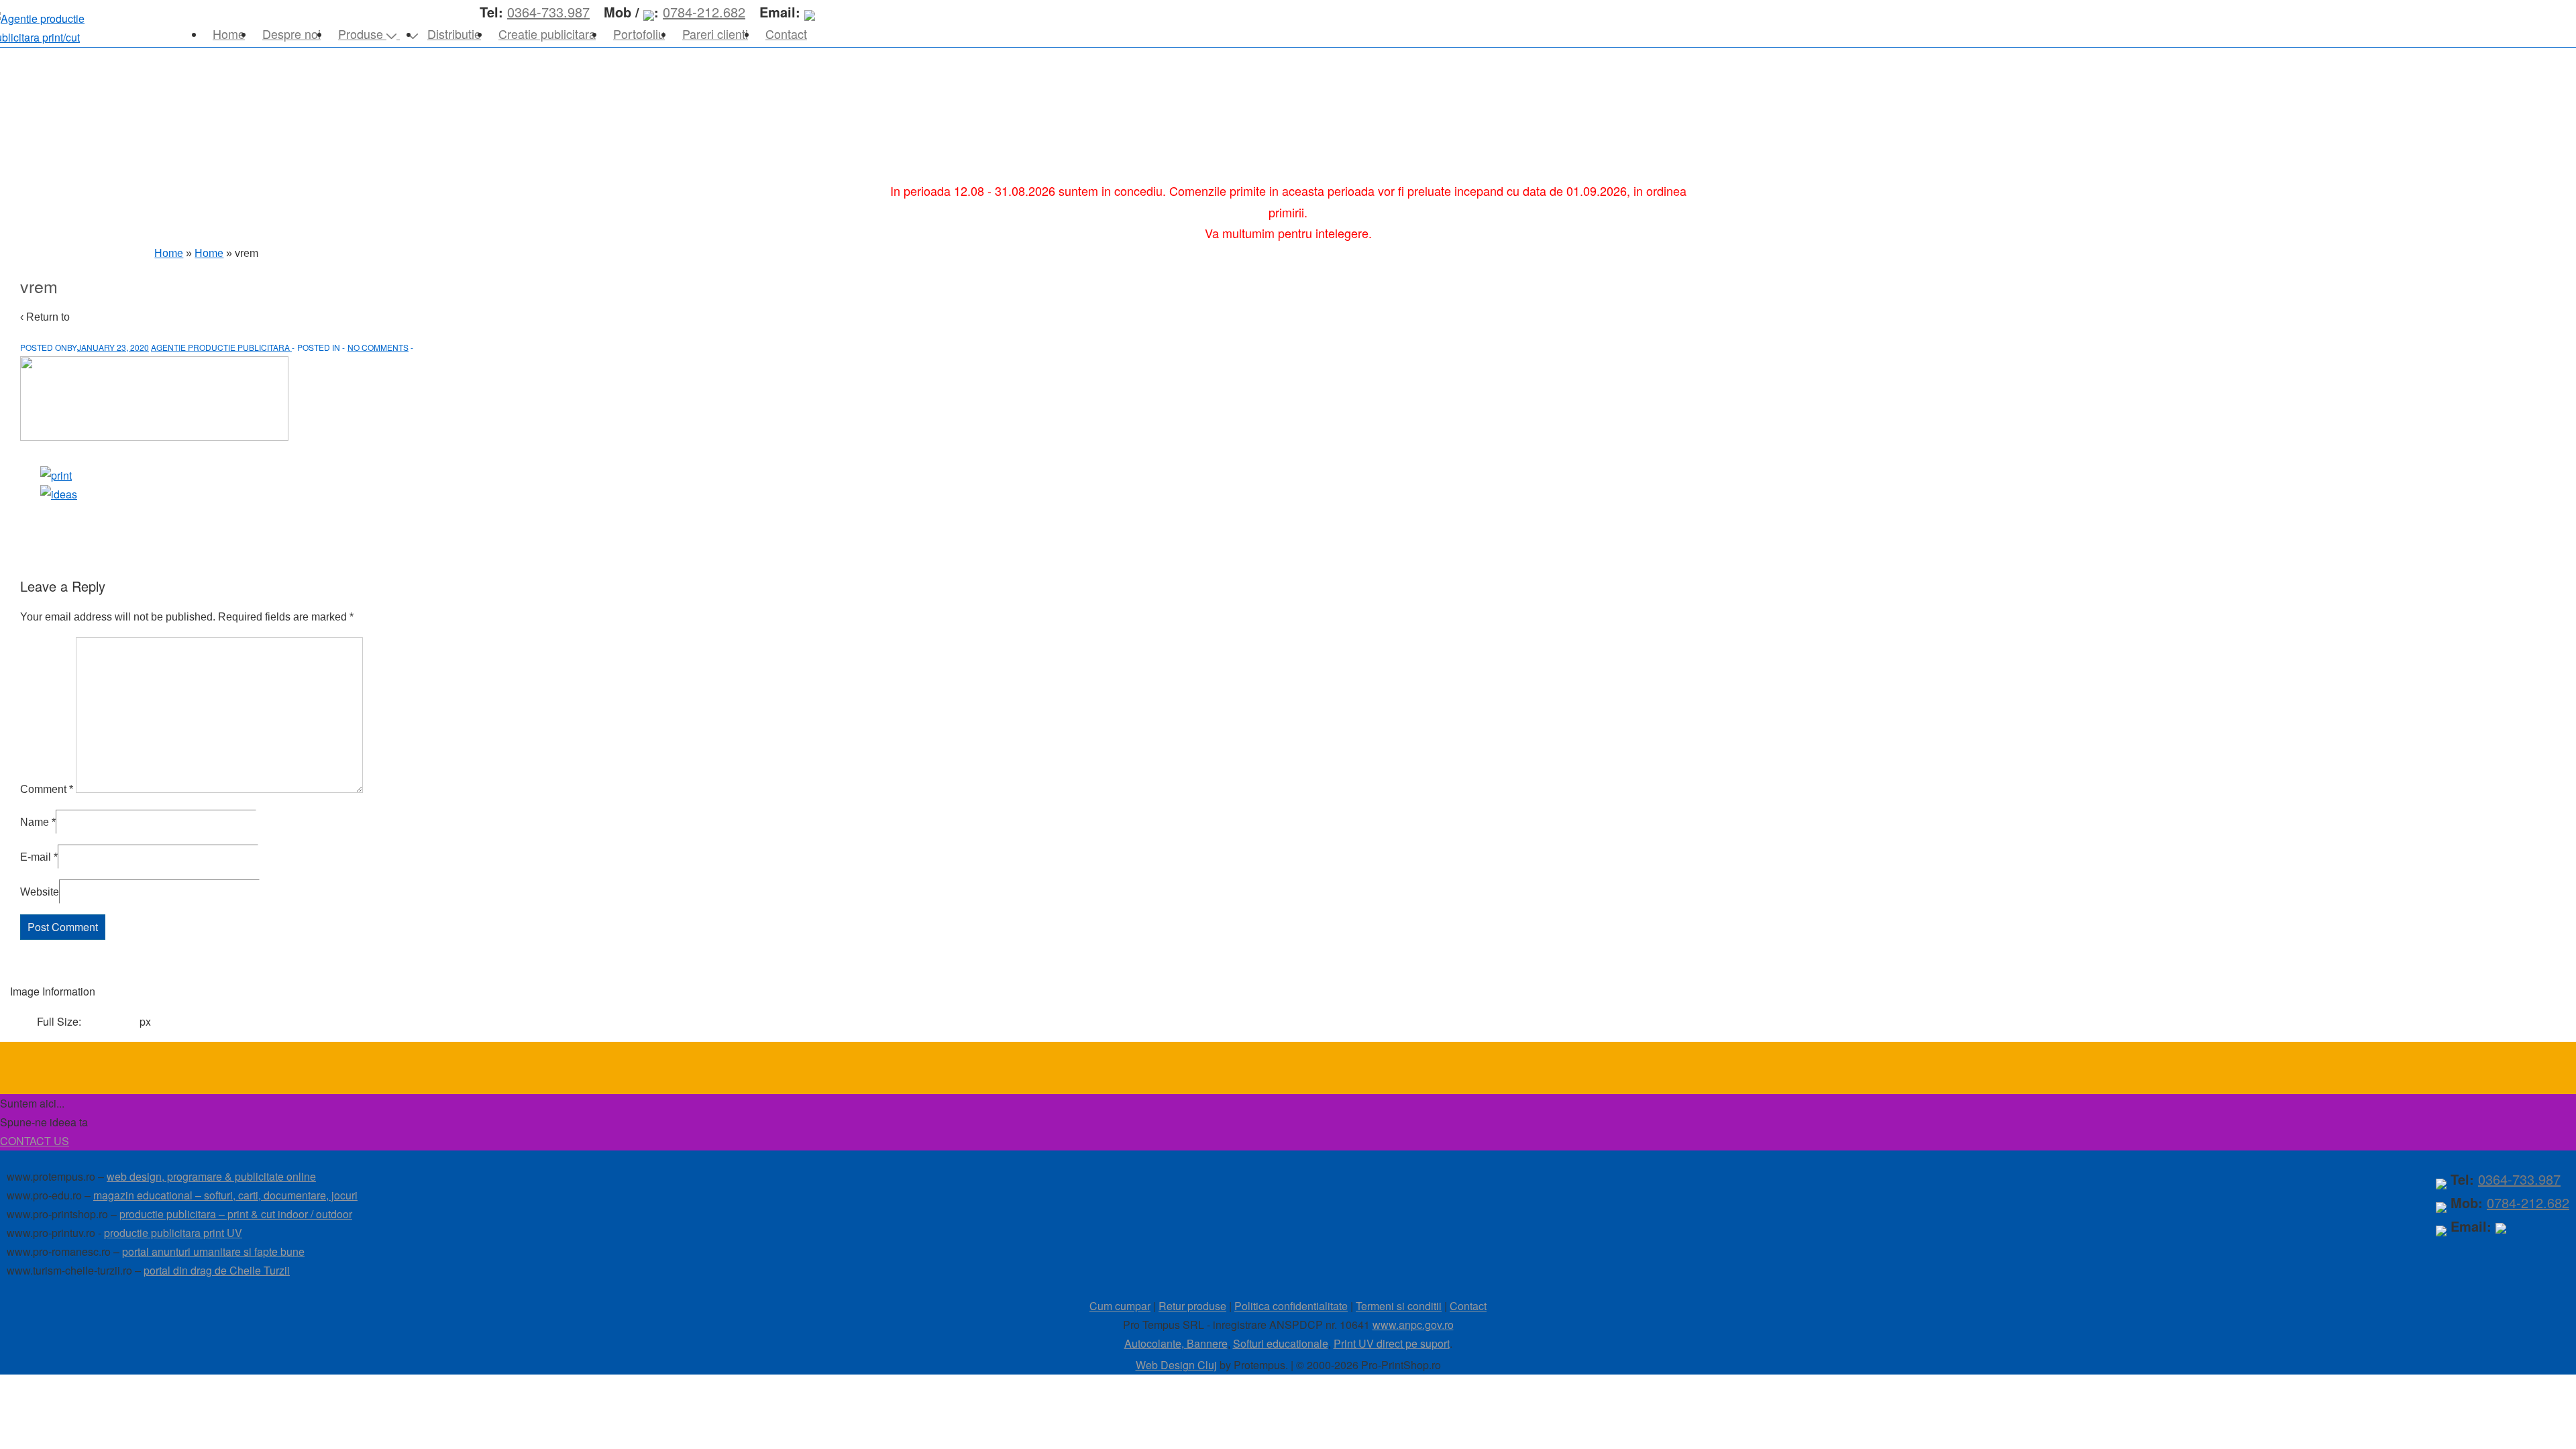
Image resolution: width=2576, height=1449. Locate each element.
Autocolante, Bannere (1176, 1343)
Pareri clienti (715, 34)
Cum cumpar (1120, 1306)
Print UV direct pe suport (1392, 1343)
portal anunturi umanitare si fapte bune (213, 1251)
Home (229, 34)
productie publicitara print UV (173, 1233)
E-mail (36, 857)
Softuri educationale (1281, 1343)
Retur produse (1192, 1306)
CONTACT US (35, 1141)
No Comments (378, 347)
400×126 (112, 1021)
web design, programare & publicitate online (211, 1176)
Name (35, 822)
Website (40, 892)
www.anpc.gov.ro (1413, 1325)
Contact (786, 34)
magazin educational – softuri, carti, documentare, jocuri (225, 1195)
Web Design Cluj (1176, 1365)
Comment (47, 789)
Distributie (454, 34)
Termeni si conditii (1399, 1306)
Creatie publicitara (547, 34)
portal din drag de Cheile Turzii (217, 1270)
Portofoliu (639, 34)
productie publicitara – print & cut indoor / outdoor (236, 1214)
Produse (361, 34)
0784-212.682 (2528, 1202)
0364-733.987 (2519, 1179)
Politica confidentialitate (1291, 1306)
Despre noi (291, 34)
